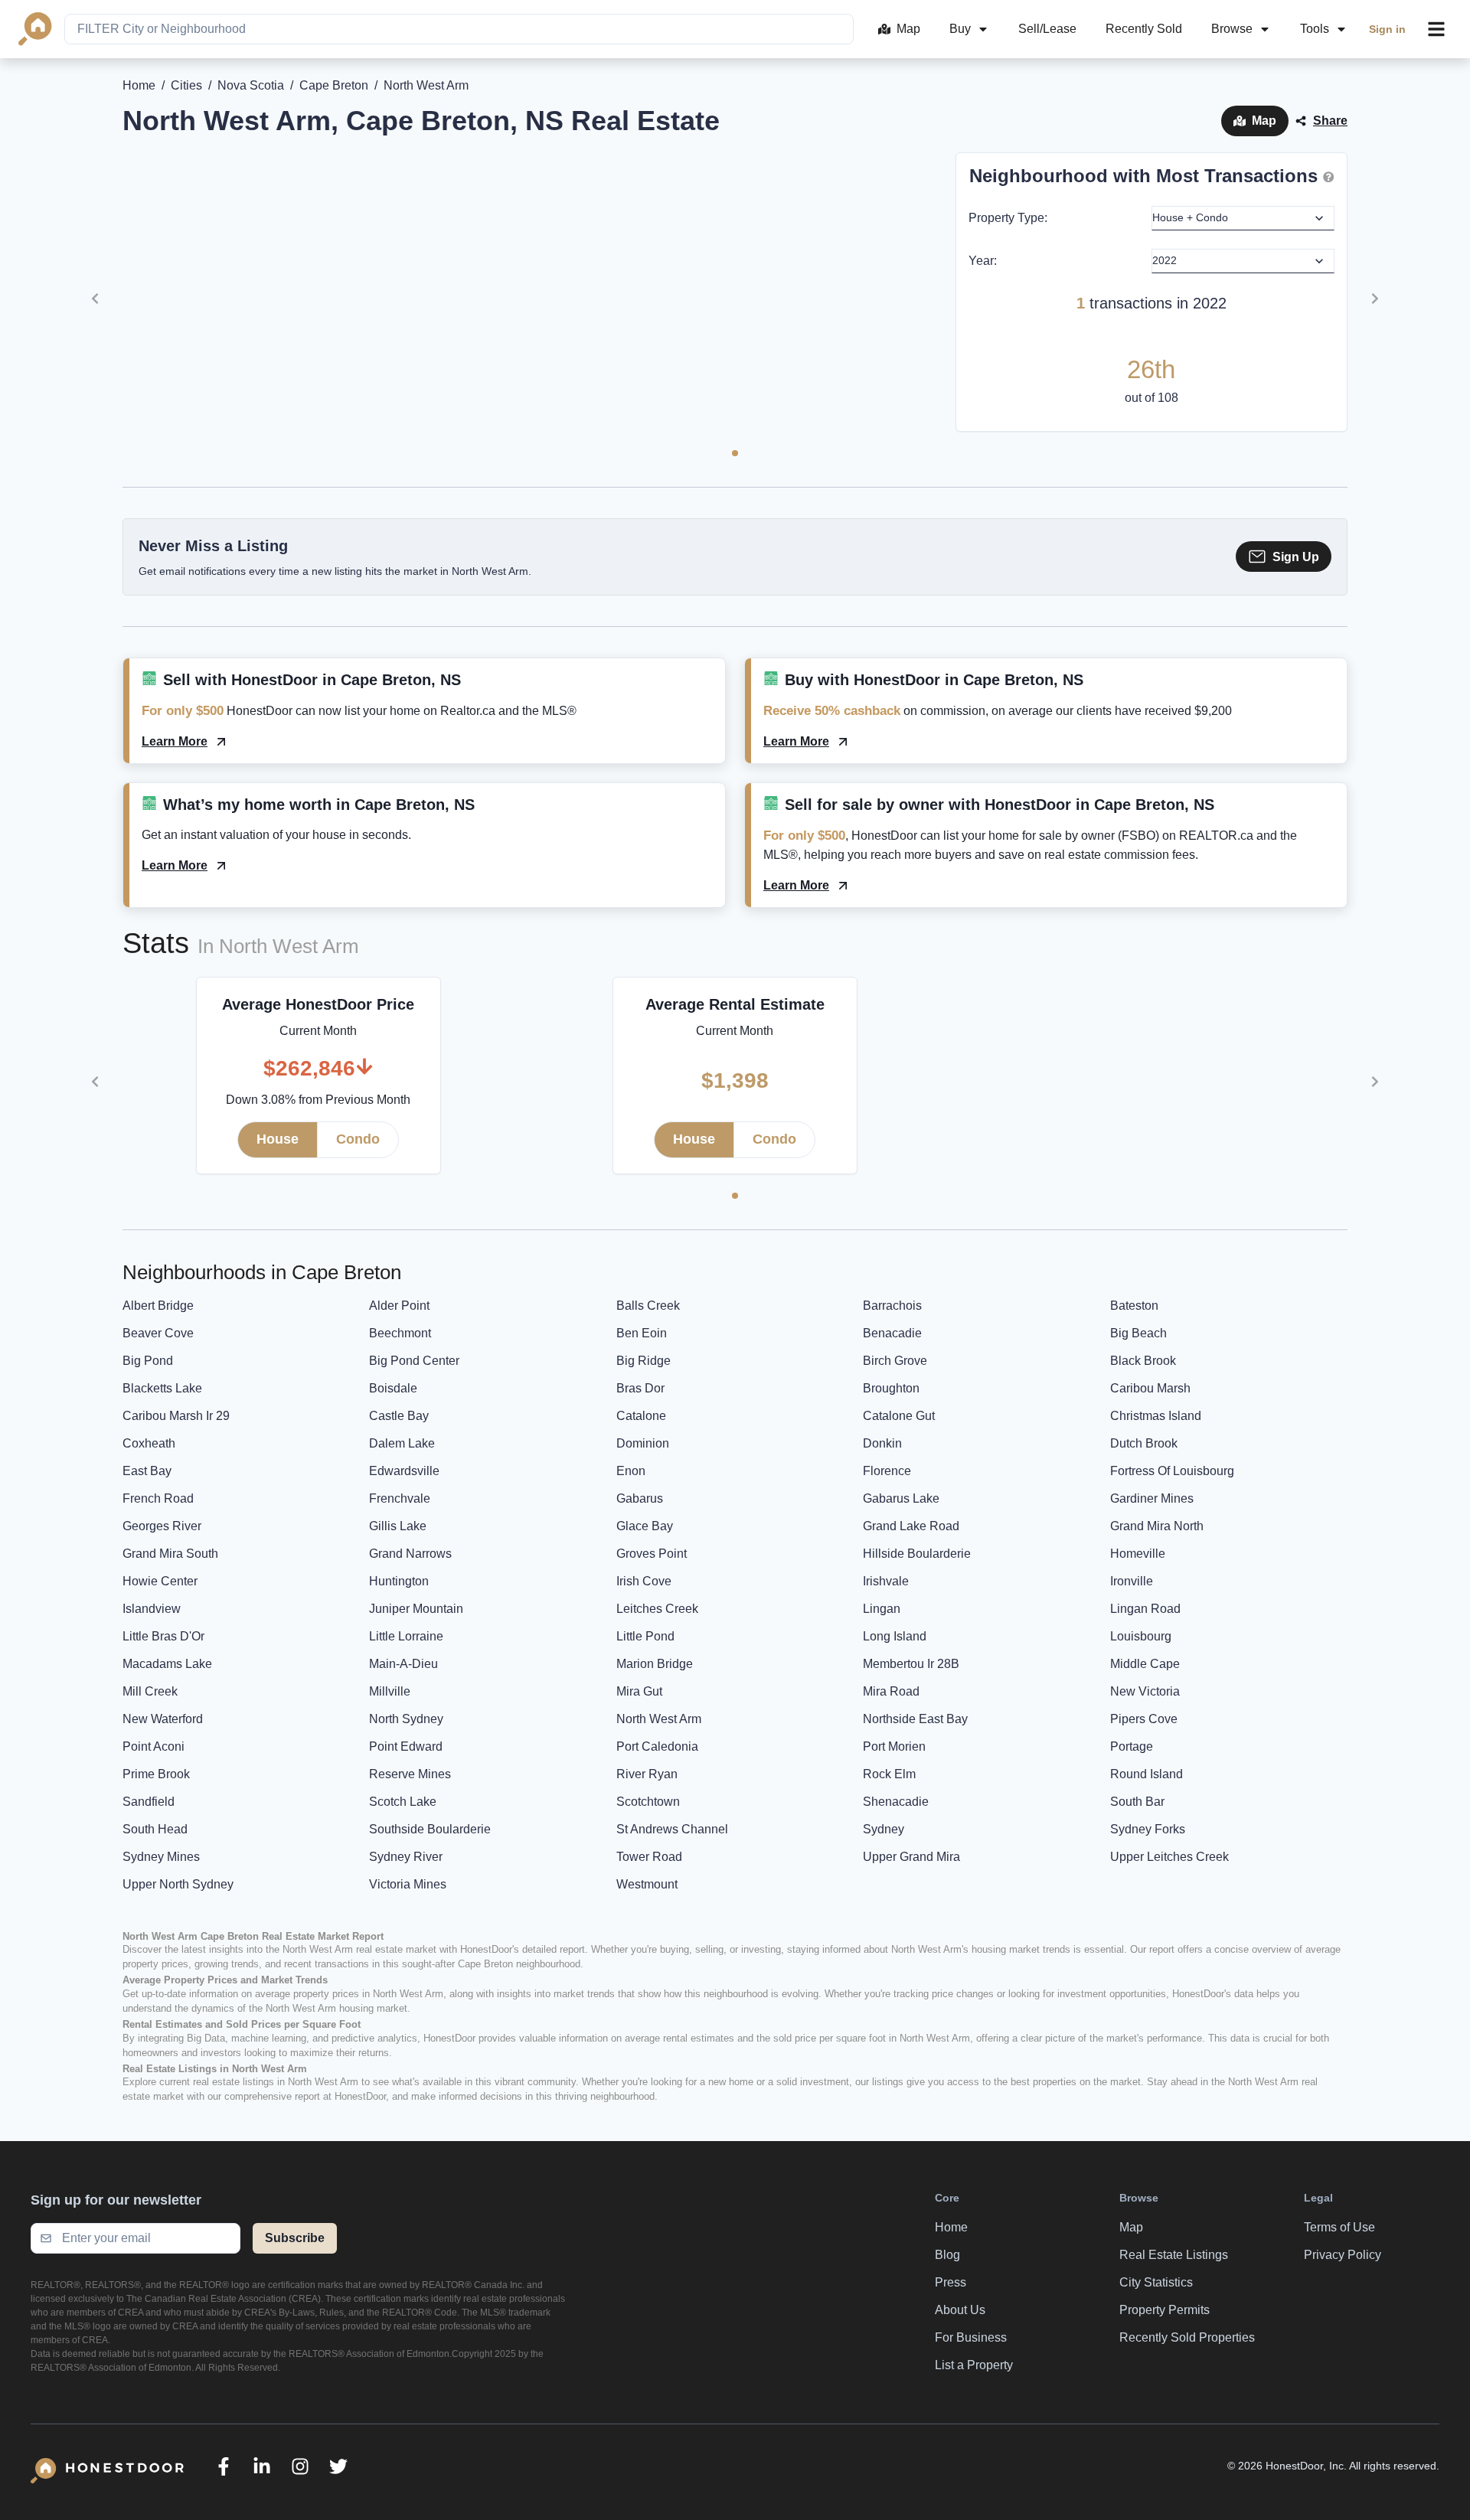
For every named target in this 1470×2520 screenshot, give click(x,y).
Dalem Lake (402, 1443)
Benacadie (892, 1333)
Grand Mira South (170, 1554)
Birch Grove (895, 1361)
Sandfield (149, 1802)
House (278, 1139)
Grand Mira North (1157, 1526)
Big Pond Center (414, 1361)
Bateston (1134, 1306)
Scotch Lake (403, 1802)
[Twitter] (338, 2466)
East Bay (147, 1471)
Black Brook (1143, 1361)
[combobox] (459, 29)
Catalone (641, 1416)
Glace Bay (645, 1526)
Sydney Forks (1148, 1829)
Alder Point (399, 1306)
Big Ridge (644, 1361)
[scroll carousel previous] (95, 299)
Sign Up (1296, 557)
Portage (1132, 1746)
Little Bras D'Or (163, 1636)
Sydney (884, 1829)
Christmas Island (1156, 1416)
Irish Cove (644, 1581)
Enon (631, 1471)
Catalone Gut (899, 1416)
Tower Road (649, 1857)
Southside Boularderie (430, 1829)
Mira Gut (639, 1691)
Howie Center (160, 1581)
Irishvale (886, 1581)
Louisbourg (1141, 1636)
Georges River (162, 1526)
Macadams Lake (167, 1664)
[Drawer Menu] (1436, 29)
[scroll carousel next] (1375, 299)
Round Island (1147, 1774)
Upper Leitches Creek (1169, 1857)
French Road (158, 1498)
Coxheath (149, 1443)
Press (951, 2282)
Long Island (895, 1636)
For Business (971, 2337)
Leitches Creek (657, 1609)
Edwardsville (404, 1471)
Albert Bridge (158, 1306)
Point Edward (406, 1746)
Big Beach (1138, 1333)
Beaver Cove (158, 1333)
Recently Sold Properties (1187, 2337)
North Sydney (406, 1719)
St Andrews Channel (672, 1829)
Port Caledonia (657, 1746)
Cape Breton (334, 85)
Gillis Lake (398, 1526)
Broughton (891, 1388)
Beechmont (400, 1333)
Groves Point (652, 1554)
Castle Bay (399, 1416)
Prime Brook (156, 1774)
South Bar (1137, 1802)
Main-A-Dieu (403, 1664)
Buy (960, 29)
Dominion (643, 1443)
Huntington (399, 1581)
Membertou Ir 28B (911, 1664)
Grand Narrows (410, 1554)
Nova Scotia (251, 85)
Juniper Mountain (416, 1609)
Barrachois (892, 1306)
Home (139, 85)
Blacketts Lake (162, 1388)
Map (908, 29)
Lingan (882, 1609)
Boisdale (393, 1388)
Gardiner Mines (1152, 1498)
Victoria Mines (408, 1884)
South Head (155, 1829)
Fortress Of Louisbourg (1172, 1471)
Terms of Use (1339, 2227)
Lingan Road (1145, 1609)
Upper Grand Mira (911, 1857)
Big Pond (148, 1361)
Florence (887, 1471)
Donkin (882, 1443)
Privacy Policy (1343, 2255)
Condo (358, 1139)
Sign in (1387, 29)
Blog (947, 2255)
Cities (186, 85)
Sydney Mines (161, 1857)
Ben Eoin (642, 1333)
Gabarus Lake (901, 1498)
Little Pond (645, 1636)
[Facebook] (224, 2466)
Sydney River (406, 1857)
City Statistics (1156, 2282)
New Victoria (1145, 1691)
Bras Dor (640, 1388)
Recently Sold (1144, 29)
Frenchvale (400, 1498)
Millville (390, 1691)
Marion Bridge (655, 1664)
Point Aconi (154, 1746)
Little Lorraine (406, 1636)
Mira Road (891, 1691)
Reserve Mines (410, 1774)
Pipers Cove (1144, 1719)
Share (1330, 121)
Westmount (647, 1884)
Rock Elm (889, 1774)
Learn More (175, 741)
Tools (1315, 29)
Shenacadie (896, 1802)
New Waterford (163, 1719)
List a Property (974, 2365)
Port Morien (894, 1746)
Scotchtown (648, 1802)
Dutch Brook (1144, 1443)
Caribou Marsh (1150, 1388)
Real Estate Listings (1174, 2255)
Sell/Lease (1047, 29)
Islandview (152, 1609)
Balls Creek (648, 1306)
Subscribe (295, 2238)
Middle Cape (1145, 1664)
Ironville (1132, 1581)
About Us (960, 2310)
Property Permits (1165, 2310)
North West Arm (659, 1719)
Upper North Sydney (178, 1884)
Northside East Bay (915, 1719)
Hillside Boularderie (917, 1554)
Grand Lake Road (911, 1526)
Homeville (1138, 1554)
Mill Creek (150, 1691)
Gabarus (640, 1498)
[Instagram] (300, 2466)
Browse (1232, 29)
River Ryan (647, 1774)
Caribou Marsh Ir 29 (176, 1416)
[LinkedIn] (262, 2466)
